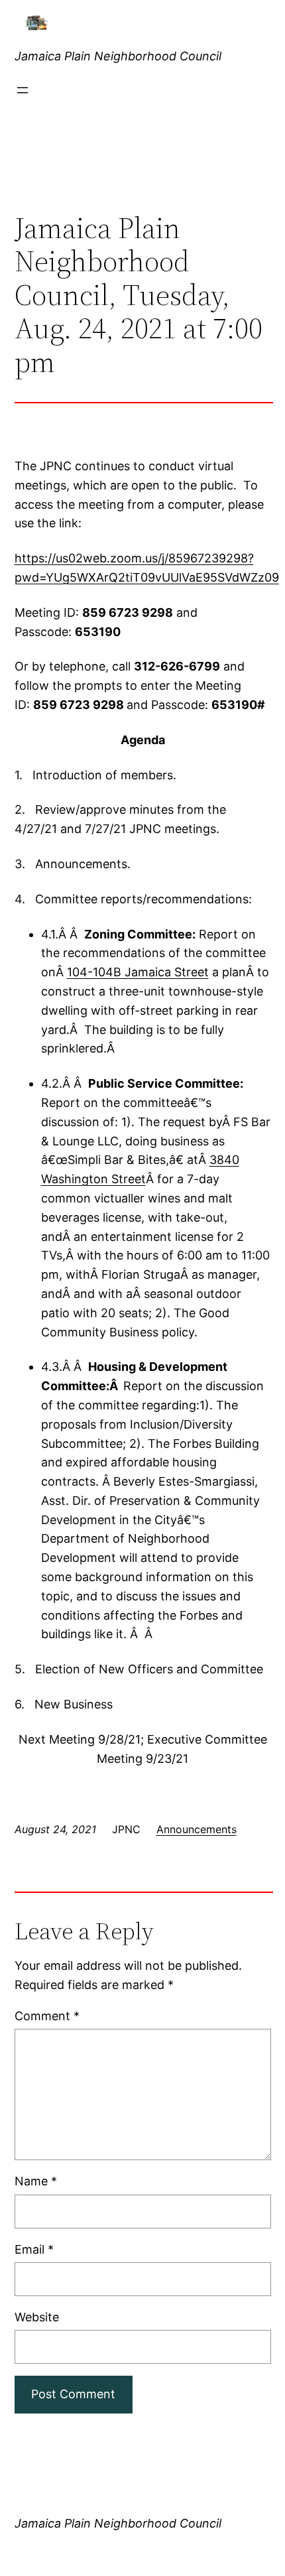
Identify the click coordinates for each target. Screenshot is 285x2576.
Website (37, 2317)
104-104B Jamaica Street (138, 972)
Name (36, 2181)
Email (34, 2249)
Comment (47, 2016)
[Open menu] (23, 90)
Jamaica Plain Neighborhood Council (118, 56)
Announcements (197, 1829)
